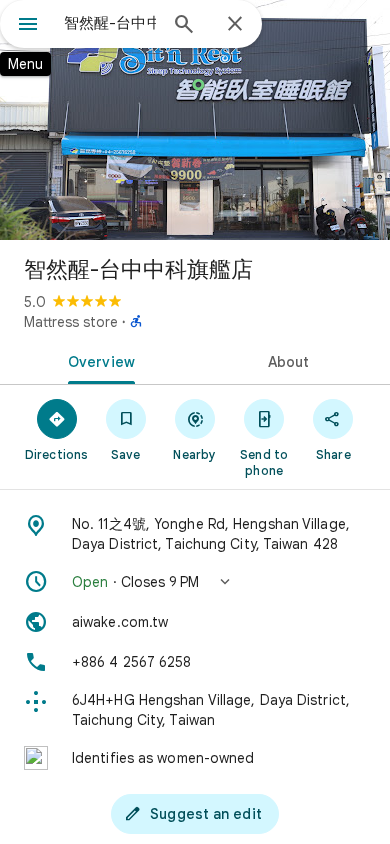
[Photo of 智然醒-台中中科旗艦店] (195, 120)
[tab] (97, 360)
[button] (195, 582)
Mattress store (71, 322)
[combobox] (110, 23)
